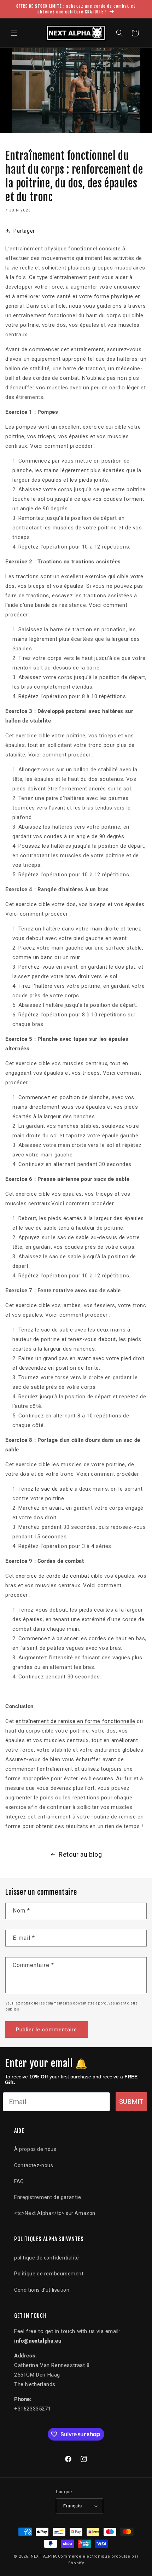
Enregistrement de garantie (48, 2197)
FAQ (19, 2181)
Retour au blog (80, 1854)
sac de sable (58, 1489)
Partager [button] (24, 231)
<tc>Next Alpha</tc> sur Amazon (55, 2213)
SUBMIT (131, 2102)
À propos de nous (35, 2149)
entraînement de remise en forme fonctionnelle (75, 1721)
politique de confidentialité (47, 2258)
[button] (14, 33)
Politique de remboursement (49, 2274)
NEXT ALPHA (44, 2556)
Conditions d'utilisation (42, 2290)
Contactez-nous (34, 2165)
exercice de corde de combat (52, 1576)
